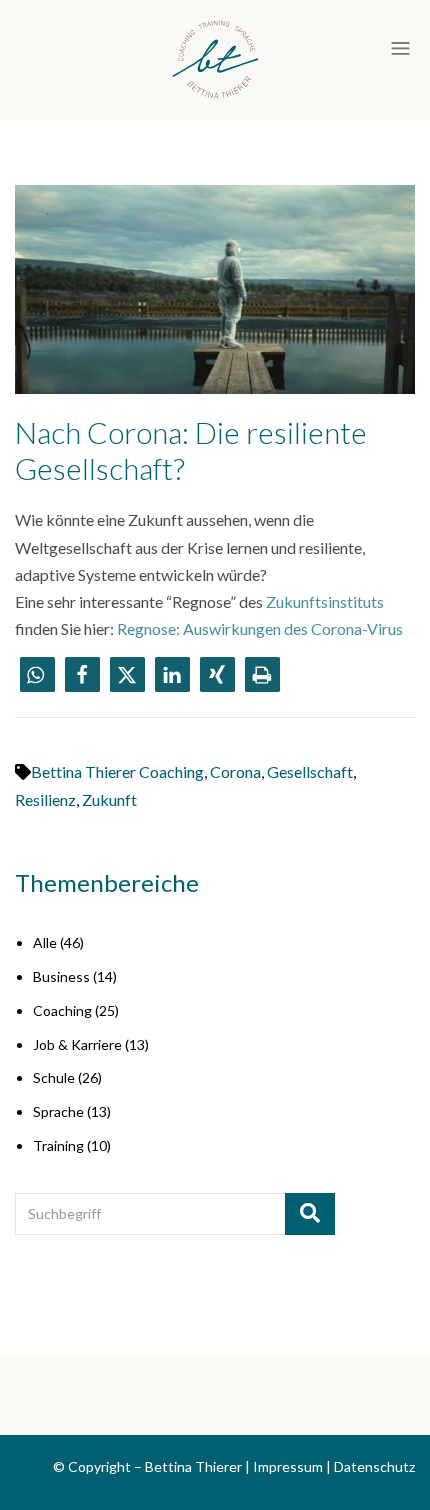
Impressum (288, 1466)
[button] (37, 674)
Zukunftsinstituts (325, 601)
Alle (45, 942)
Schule (54, 1077)
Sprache (58, 1111)
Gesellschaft (310, 771)
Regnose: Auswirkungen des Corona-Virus (260, 628)
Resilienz (45, 799)
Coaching (62, 1010)
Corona (235, 771)
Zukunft (109, 799)
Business (61, 976)
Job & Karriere (77, 1044)
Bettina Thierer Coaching (117, 771)
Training (58, 1145)
